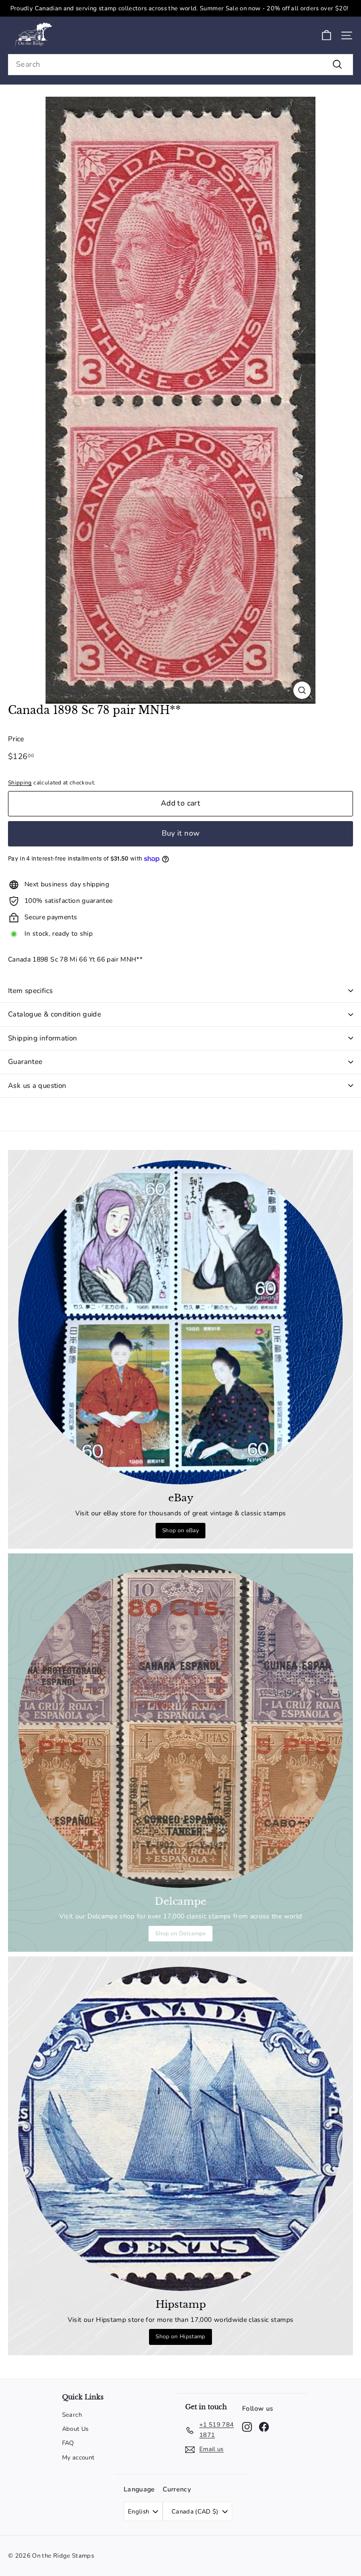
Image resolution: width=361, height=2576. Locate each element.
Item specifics (30, 991)
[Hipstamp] (180, 2129)
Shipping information (43, 1038)
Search (72, 2415)
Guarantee (25, 1062)
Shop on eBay (180, 1530)
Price (16, 739)
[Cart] (326, 35)
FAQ (68, 2443)
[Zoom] (302, 690)
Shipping (20, 783)
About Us (75, 2429)
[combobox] (180, 65)
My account (78, 2458)
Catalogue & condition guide (55, 1014)
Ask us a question (37, 1086)
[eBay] (180, 1322)
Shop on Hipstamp (180, 2336)
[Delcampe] (180, 1726)
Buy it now (181, 833)
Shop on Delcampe (180, 1933)
